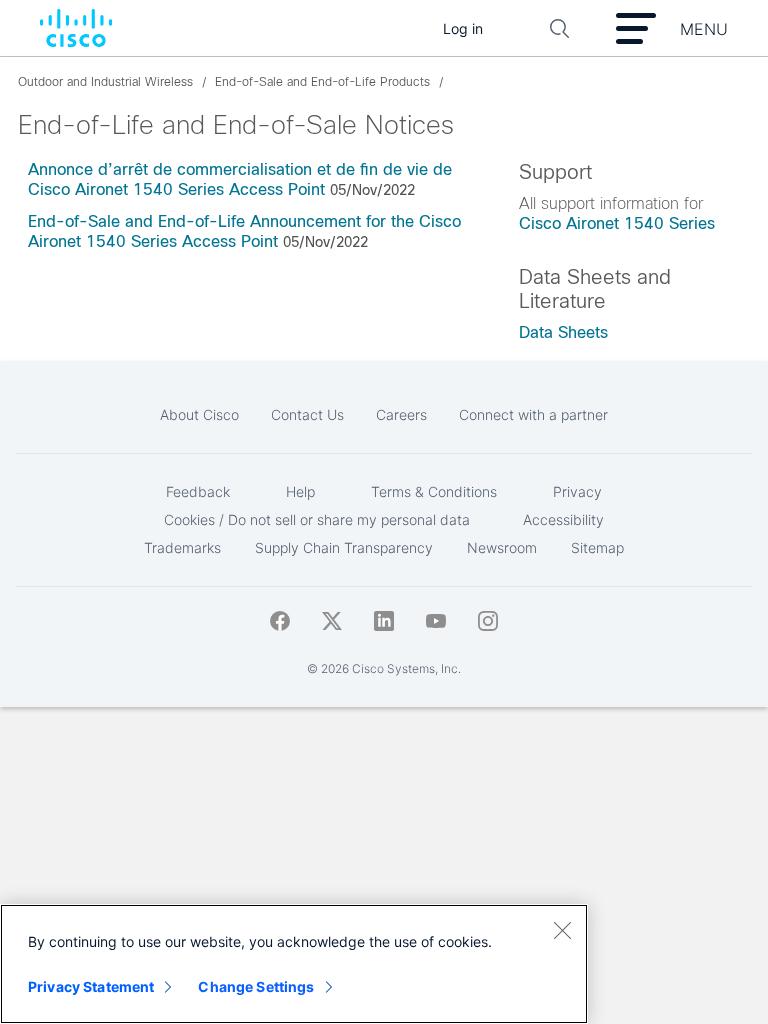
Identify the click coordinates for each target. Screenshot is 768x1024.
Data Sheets (563, 332)
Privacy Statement (91, 986)
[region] (294, 964)
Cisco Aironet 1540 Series (617, 223)
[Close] (562, 930)
